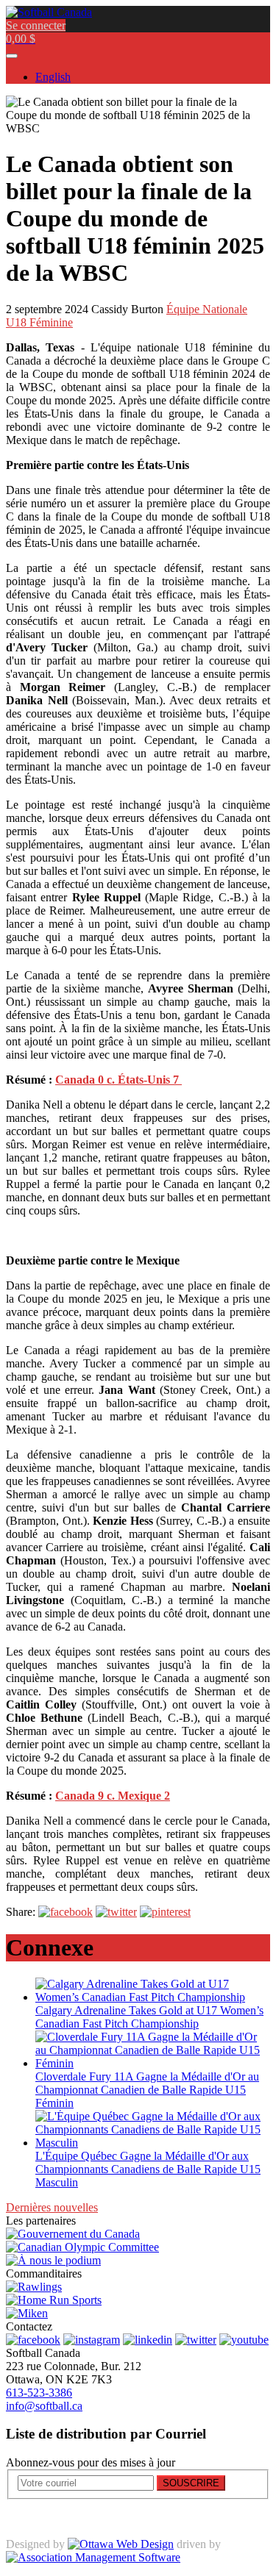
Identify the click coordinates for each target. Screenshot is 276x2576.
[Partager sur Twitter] (116, 1912)
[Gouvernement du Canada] (73, 2234)
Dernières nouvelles (52, 2207)
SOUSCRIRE (191, 2483)
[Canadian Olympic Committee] (82, 2247)
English (53, 77)
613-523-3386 (39, 2393)
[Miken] (27, 2313)
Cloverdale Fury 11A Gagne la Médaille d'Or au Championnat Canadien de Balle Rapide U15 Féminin (147, 2090)
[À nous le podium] (53, 2260)
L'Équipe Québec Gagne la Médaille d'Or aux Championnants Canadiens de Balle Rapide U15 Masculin (148, 2169)
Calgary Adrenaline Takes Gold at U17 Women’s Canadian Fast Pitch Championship (149, 2017)
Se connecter (36, 25)
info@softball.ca (44, 2406)
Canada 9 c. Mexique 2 (113, 1796)
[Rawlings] (34, 2287)
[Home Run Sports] (54, 2300)
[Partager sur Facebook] (66, 1912)
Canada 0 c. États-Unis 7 (118, 1080)
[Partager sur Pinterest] (165, 1912)
